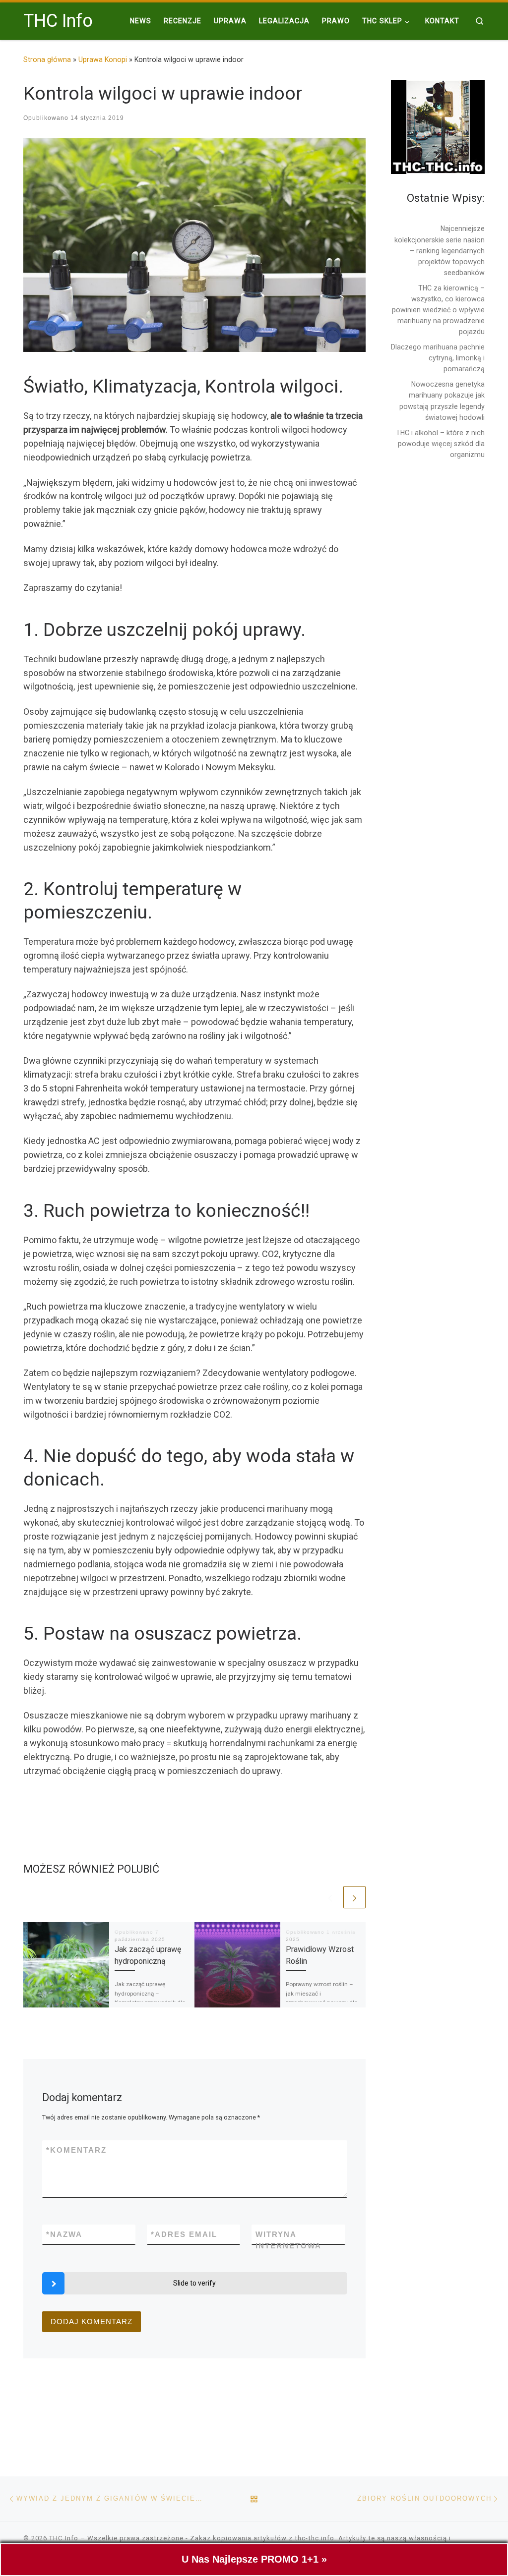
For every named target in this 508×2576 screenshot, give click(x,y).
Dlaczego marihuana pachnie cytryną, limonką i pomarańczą (438, 358)
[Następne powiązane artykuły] (354, 1897)
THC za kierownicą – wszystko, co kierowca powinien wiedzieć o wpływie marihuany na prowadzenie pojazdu (438, 310)
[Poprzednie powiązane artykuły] (330, 1897)
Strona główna (47, 59)
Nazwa (64, 2234)
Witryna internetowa (288, 2240)
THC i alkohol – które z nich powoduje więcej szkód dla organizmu (440, 444)
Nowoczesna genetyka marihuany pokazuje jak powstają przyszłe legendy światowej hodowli (442, 401)
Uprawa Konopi (103, 59)
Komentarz (76, 2150)
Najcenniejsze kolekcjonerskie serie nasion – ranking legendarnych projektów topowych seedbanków (440, 250)
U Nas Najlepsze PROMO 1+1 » (254, 2559)
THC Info (64, 2538)
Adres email (184, 2234)
